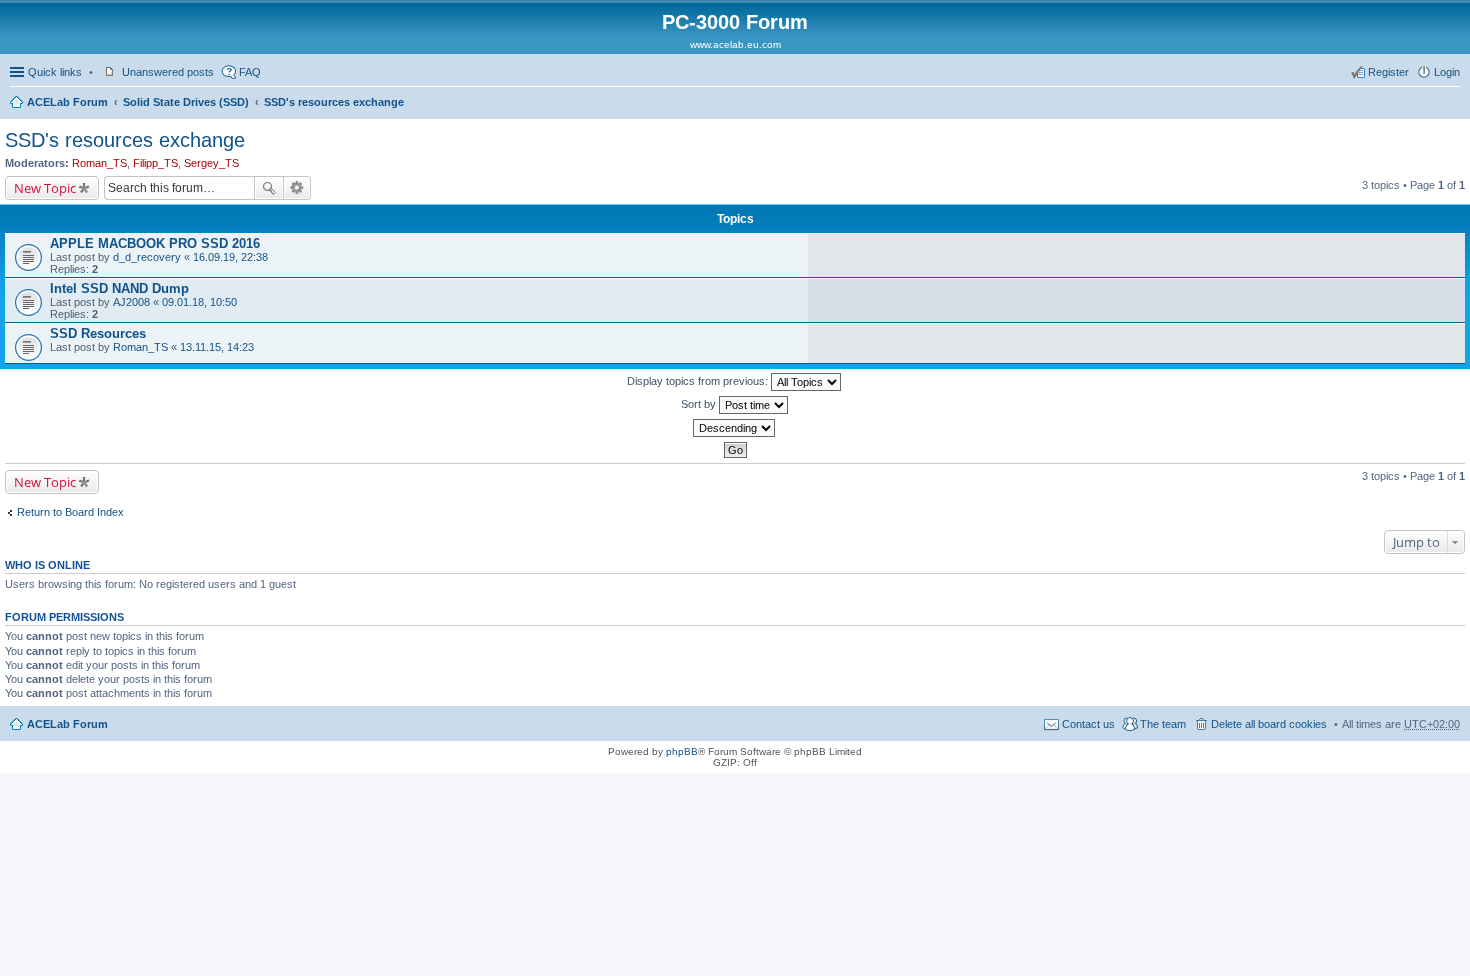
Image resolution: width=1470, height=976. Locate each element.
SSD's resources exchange (334, 102)
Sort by (700, 404)
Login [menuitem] (1447, 72)
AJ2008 (131, 302)
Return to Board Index (70, 512)
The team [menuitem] (1163, 724)
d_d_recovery (147, 257)
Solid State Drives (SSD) (186, 102)
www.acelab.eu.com (735, 44)
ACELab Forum (67, 102)
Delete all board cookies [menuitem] (1269, 724)
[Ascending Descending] (735, 428)
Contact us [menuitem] (1088, 724)
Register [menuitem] (1388, 72)
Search (269, 188)
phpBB (682, 751)
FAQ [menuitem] (250, 72)
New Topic (45, 188)
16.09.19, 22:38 (230, 257)
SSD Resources (98, 333)
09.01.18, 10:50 (199, 302)
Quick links (55, 72)
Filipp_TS (155, 163)
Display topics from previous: (699, 381)
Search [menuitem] (1452, 104)
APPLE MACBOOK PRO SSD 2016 (155, 243)
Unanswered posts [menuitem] (168, 72)
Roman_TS (99, 163)
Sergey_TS (211, 163)
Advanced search (297, 188)
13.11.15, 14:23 (217, 347)
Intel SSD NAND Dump (119, 288)
